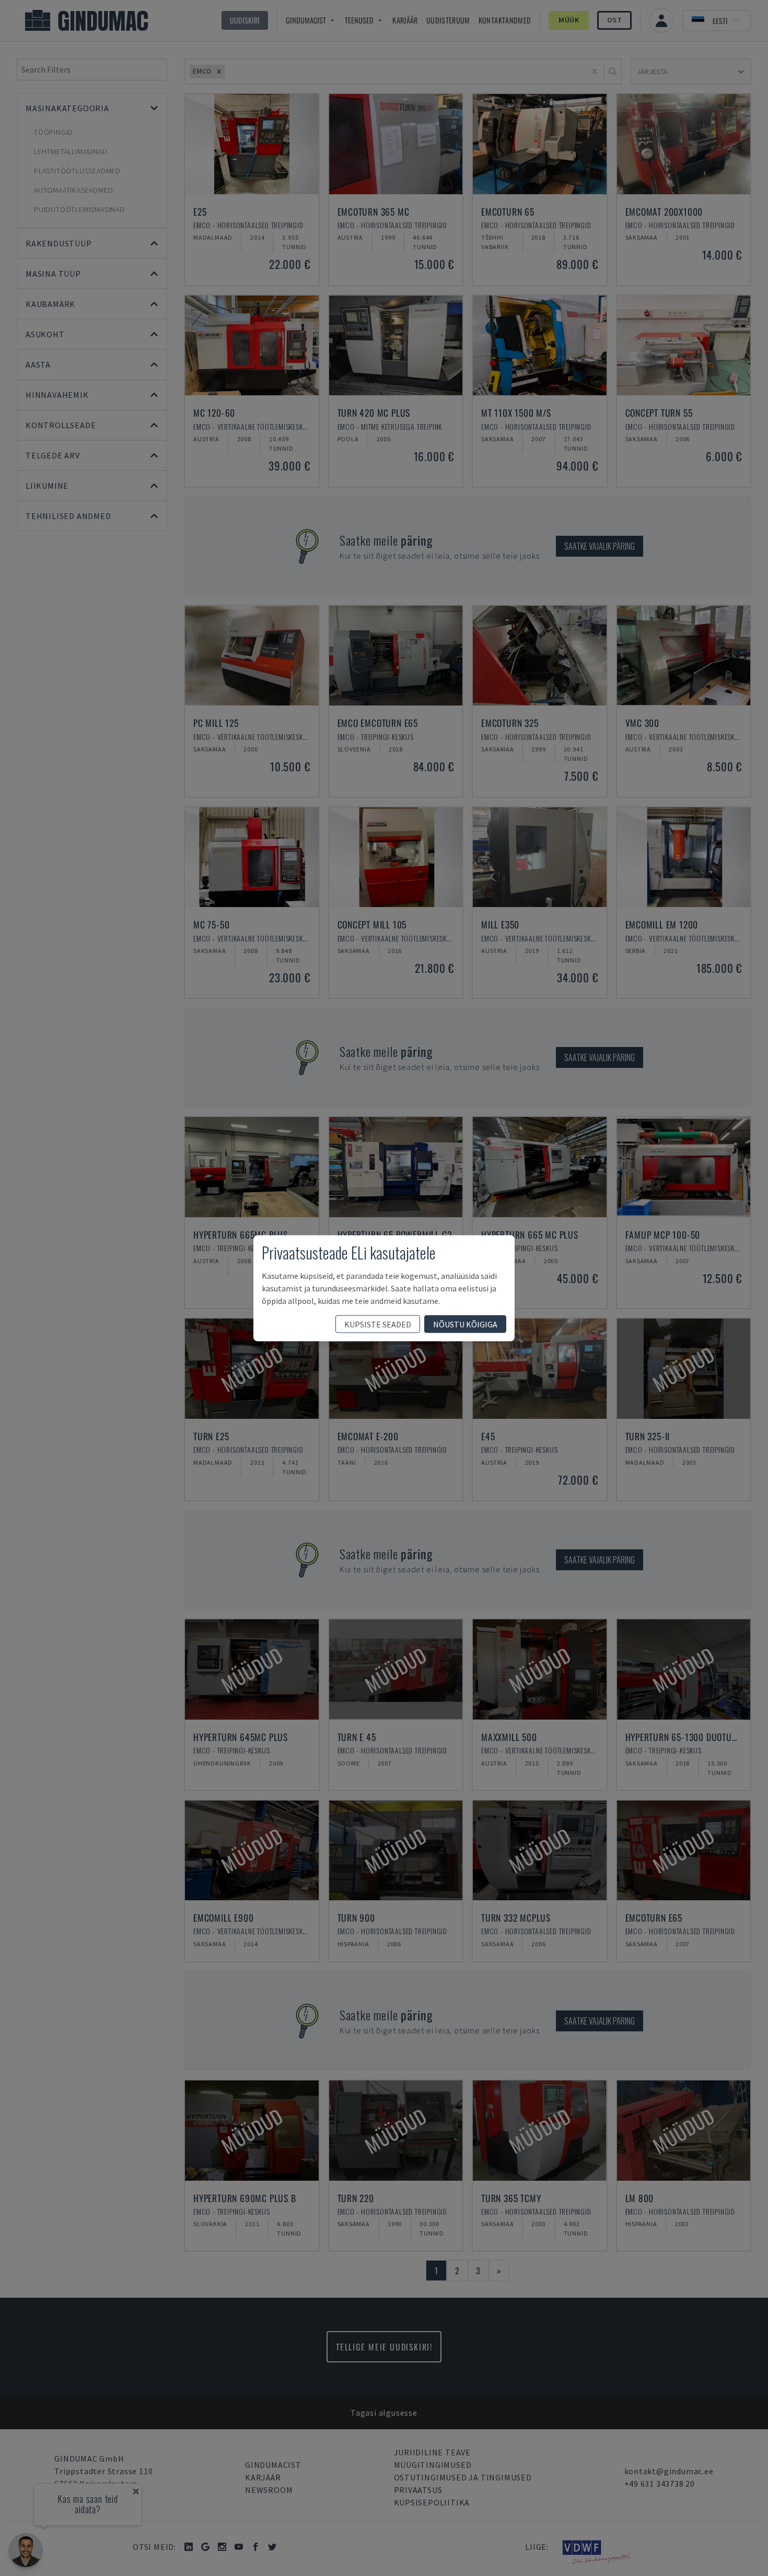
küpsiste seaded (378, 1324)
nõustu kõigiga (465, 1324)
